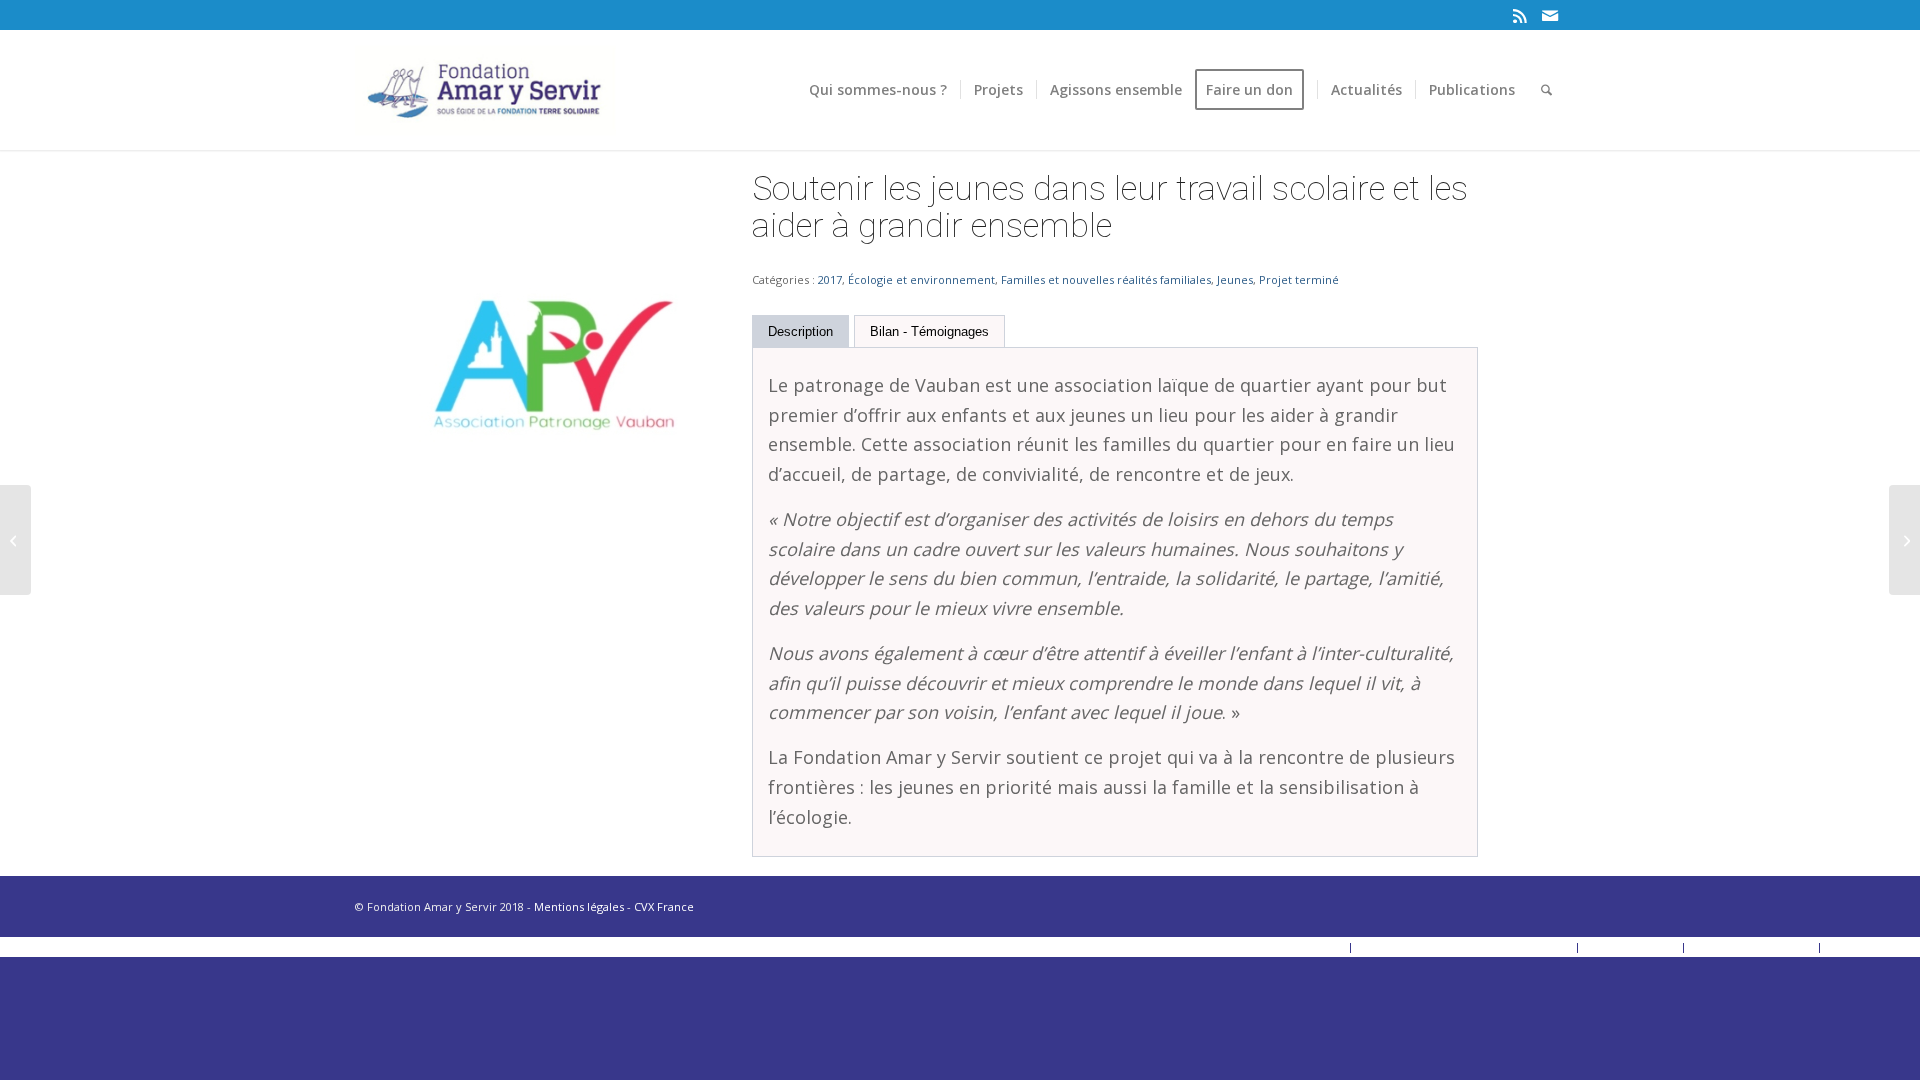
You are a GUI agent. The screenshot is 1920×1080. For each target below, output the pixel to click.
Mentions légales (579, 906)
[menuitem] (878, 90)
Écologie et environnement (921, 279)
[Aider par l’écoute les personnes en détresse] (15, 540)
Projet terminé (1299, 279)
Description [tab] (800, 331)
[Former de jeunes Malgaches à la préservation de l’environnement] (1904, 540)
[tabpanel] (1115, 602)
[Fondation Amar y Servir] (485, 90)
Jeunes (1235, 279)
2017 (830, 279)
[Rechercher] (1546, 90)
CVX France (664, 906)
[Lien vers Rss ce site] (1519, 15)
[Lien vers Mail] (1550, 15)
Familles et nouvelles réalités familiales (1106, 279)
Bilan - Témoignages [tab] (929, 331)
